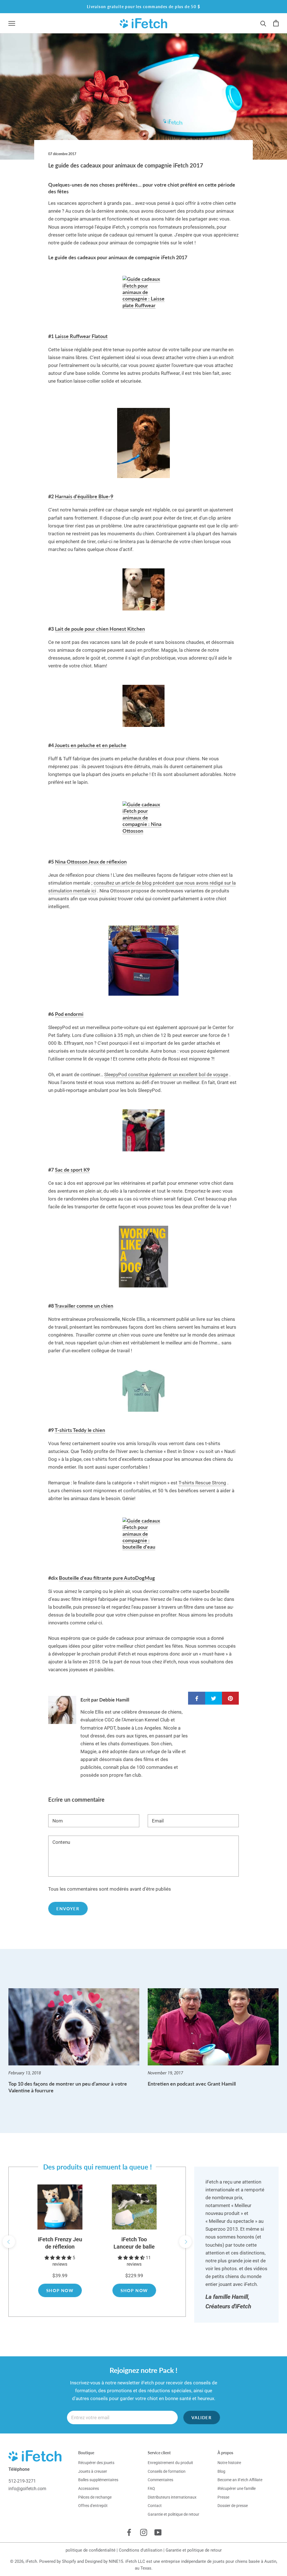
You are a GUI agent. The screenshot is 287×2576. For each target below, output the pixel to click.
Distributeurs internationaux (172, 2497)
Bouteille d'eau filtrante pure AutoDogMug (107, 1578)
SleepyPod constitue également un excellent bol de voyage (166, 1075)
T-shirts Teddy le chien (80, 1430)
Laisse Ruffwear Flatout (81, 336)
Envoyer (68, 1909)
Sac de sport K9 (72, 1170)
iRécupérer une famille (237, 2488)
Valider (202, 2417)
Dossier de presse (233, 2506)
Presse (223, 2497)
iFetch (31, 2561)
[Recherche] (263, 23)
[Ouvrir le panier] (276, 23)
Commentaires (160, 2480)
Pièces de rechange (95, 2497)
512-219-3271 (22, 2481)
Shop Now (60, 2290)
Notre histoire (229, 2463)
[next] (185, 2242)
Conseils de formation (167, 2471)
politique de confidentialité (91, 2550)
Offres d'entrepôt (93, 2506)
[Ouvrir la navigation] (12, 23)
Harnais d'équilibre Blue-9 (84, 496)
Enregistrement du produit (170, 2463)
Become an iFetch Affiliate (240, 2480)
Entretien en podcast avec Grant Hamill (192, 2084)
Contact (155, 2506)
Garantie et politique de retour (173, 2514)
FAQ (151, 2488)
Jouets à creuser (93, 2471)
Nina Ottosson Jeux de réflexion (91, 862)
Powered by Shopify (58, 2561)
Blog (221, 2471)
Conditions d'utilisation (141, 2550)
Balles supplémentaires (98, 2480)
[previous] (9, 2242)
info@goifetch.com (27, 2489)
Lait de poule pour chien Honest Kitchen (100, 629)
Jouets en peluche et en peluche (91, 745)
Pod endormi (69, 1014)
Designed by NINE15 (104, 2561)
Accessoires (89, 2488)
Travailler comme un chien (84, 1306)
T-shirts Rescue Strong (202, 1483)
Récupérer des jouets (96, 2463)
